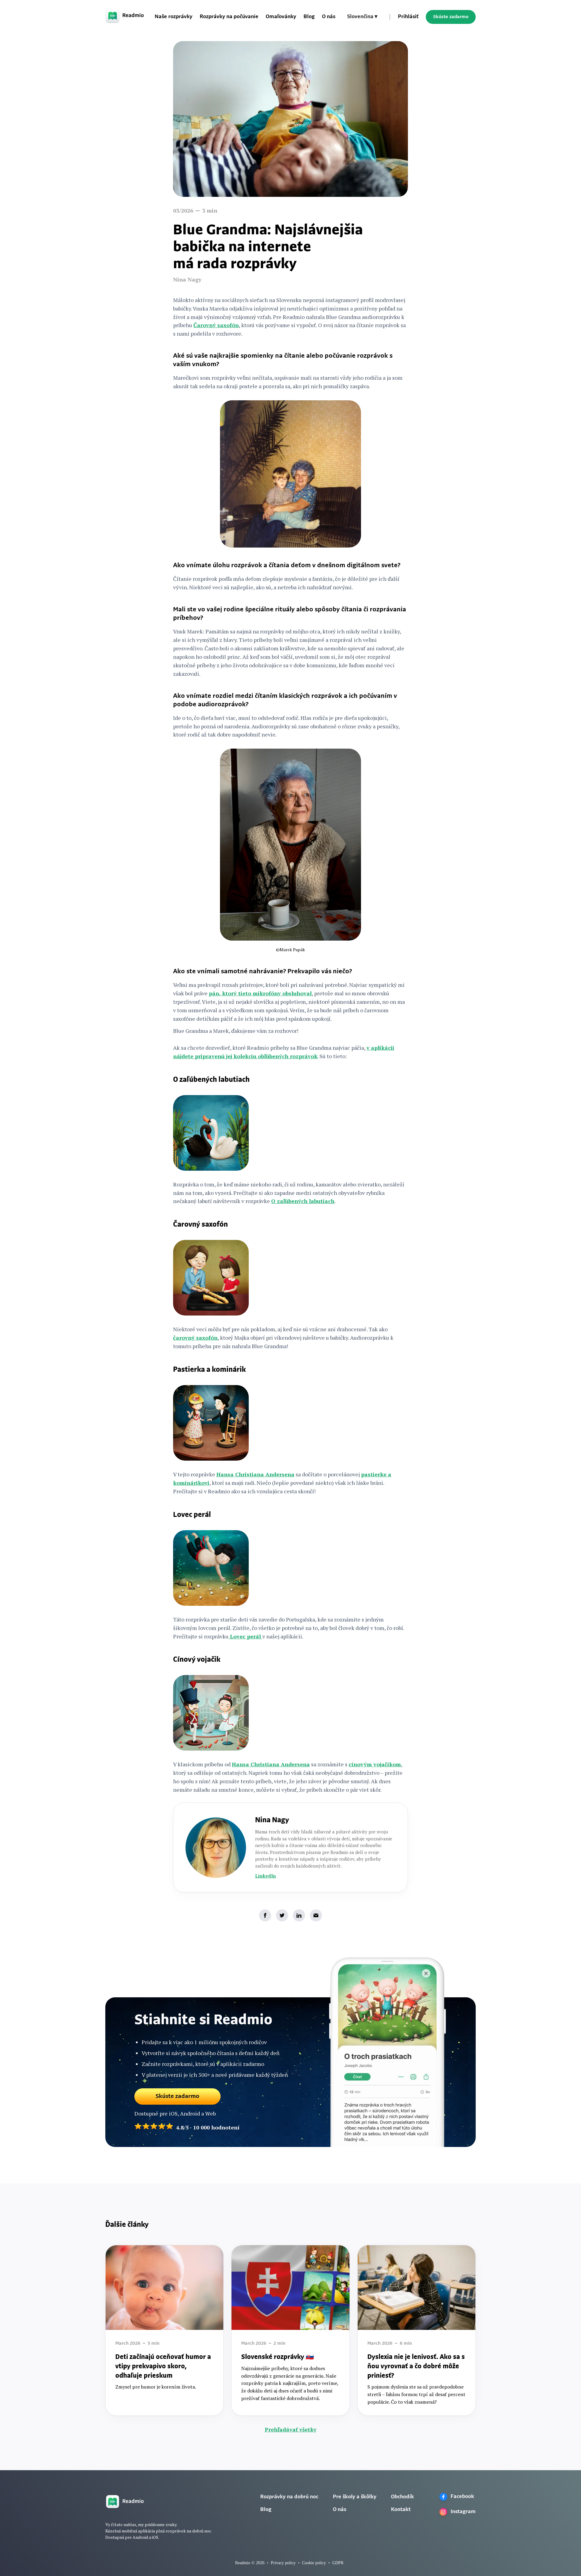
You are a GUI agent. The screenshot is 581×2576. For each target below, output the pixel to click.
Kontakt (401, 2510)
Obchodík (402, 2497)
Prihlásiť (408, 17)
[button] (362, 17)
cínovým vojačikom (375, 1764)
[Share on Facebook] (265, 1915)
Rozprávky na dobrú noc (289, 2497)
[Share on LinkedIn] (299, 1915)
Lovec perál (245, 1636)
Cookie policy (314, 2563)
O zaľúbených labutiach (303, 1201)
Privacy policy (283, 2563)
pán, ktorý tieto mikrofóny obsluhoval (260, 993)
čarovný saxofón (195, 1338)
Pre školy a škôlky (355, 2497)
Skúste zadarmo (451, 17)
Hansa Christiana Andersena (255, 1474)
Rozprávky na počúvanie (229, 17)
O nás (329, 17)
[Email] (316, 1915)
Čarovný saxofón (216, 325)
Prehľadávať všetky (291, 2429)
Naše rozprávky (174, 17)
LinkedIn (266, 1876)
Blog (309, 17)
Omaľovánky (281, 17)
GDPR (338, 2563)
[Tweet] (282, 1915)
